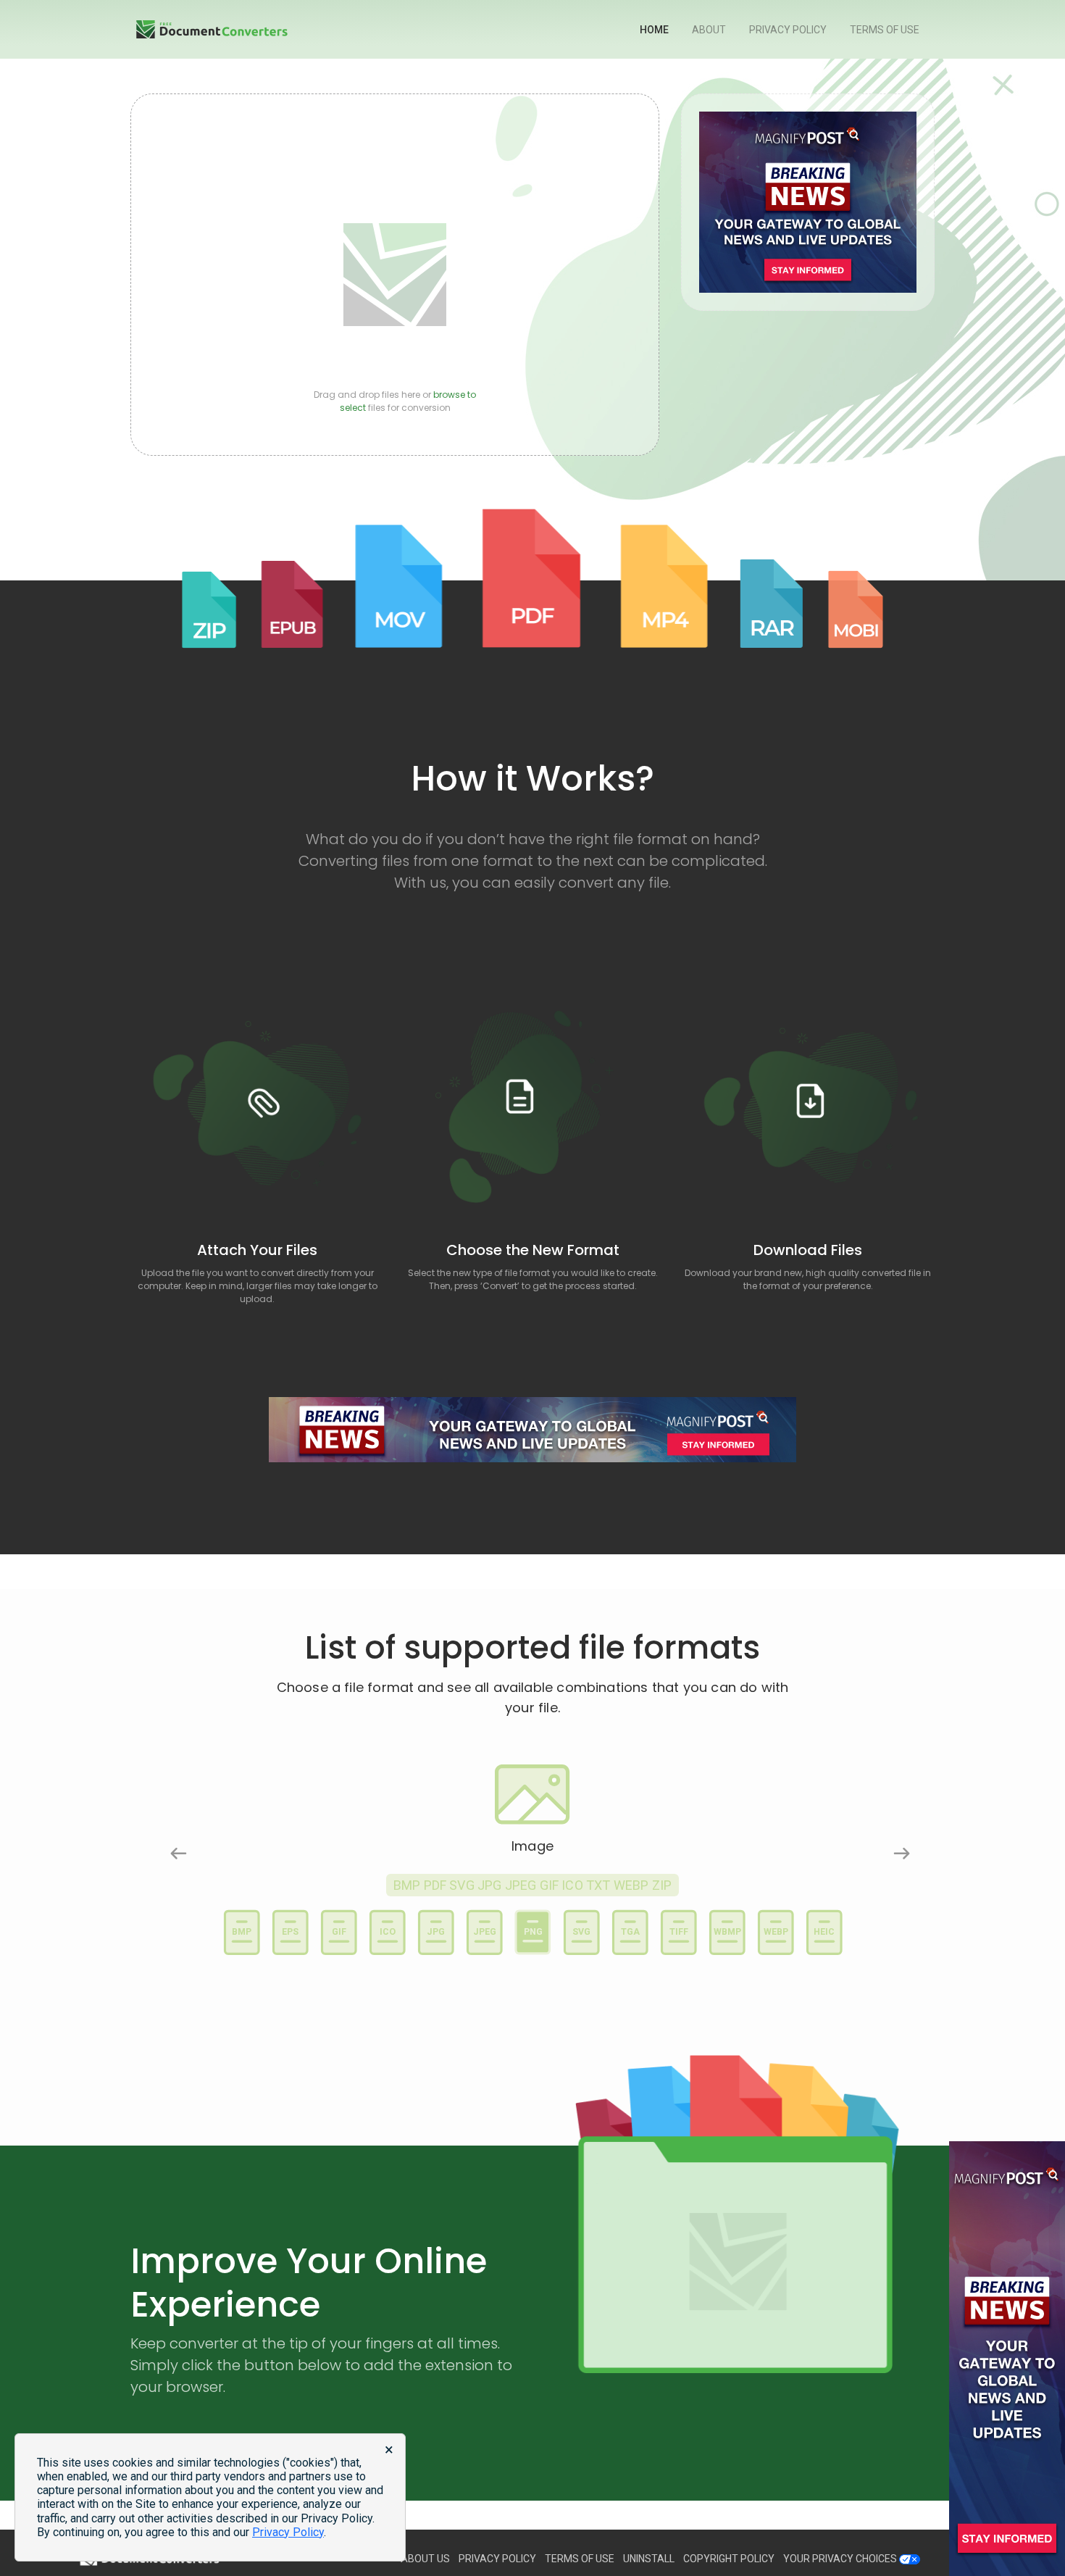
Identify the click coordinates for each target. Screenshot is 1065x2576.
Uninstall (649, 2559)
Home (654, 30)
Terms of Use (885, 30)
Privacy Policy (788, 30)
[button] (171, 1846)
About (709, 30)
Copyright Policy (729, 2559)
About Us (425, 2559)
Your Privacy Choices (841, 2559)
